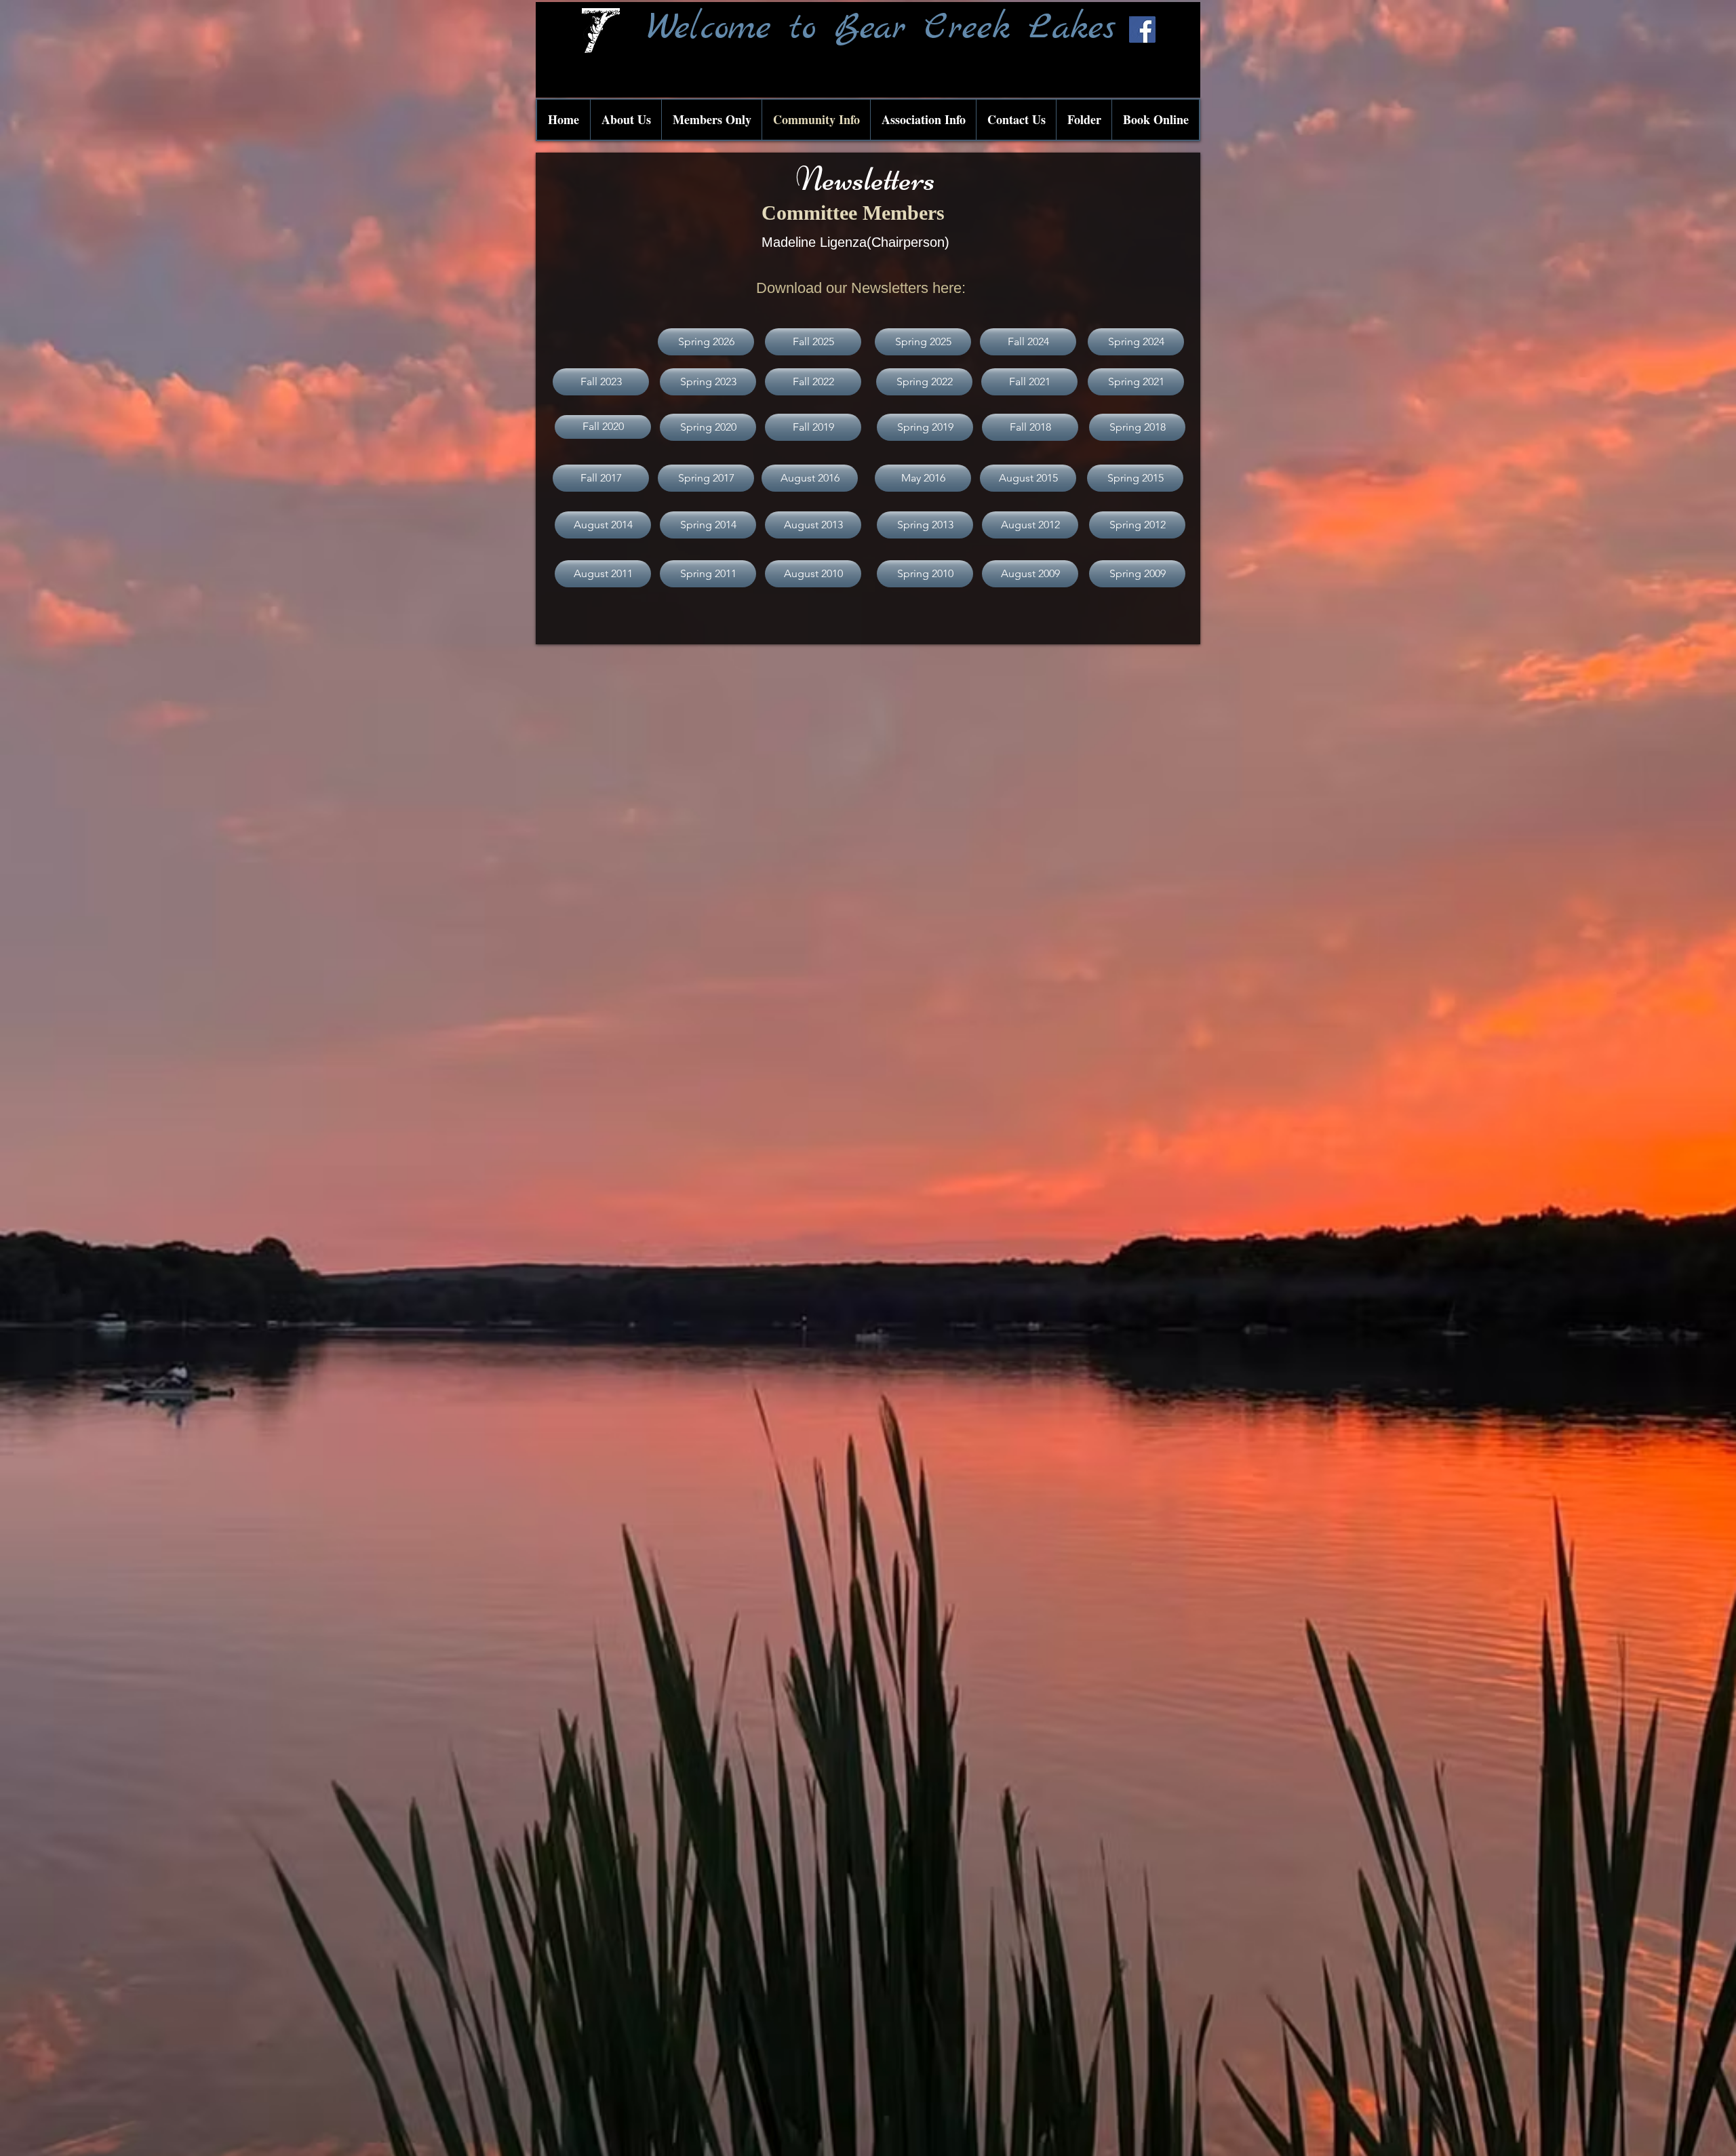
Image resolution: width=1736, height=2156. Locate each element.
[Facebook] (1142, 30)
